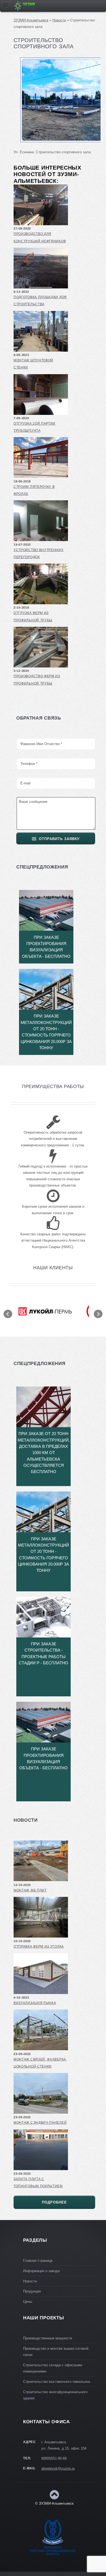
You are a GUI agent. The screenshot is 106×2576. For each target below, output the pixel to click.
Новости (59, 20)
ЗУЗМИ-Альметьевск (31, 20)
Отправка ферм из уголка (39, 1947)
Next (98, 1314)
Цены (28, 2302)
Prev (8, 1314)
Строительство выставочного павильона (57, 2382)
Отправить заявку (59, 839)
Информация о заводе (41, 2271)
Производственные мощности (48, 2338)
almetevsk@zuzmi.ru (58, 2468)
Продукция (32, 2291)
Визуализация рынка (35, 2003)
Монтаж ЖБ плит (30, 1890)
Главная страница (38, 2261)
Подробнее (54, 2202)
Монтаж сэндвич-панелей (40, 2123)
